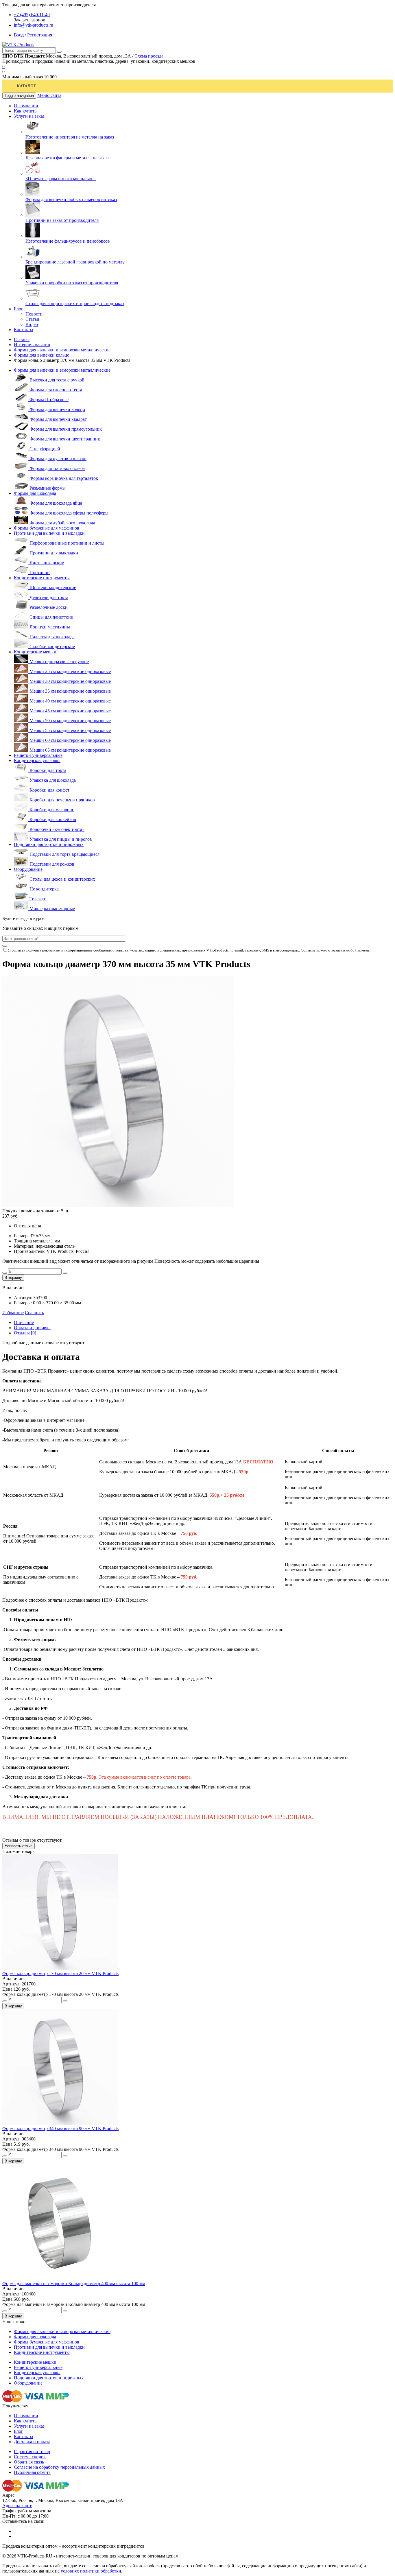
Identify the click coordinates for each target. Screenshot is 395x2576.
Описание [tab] (24, 1322)
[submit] (5, 946)
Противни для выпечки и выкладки (49, 533)
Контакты (24, 2436)
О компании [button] (26, 106)
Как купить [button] (25, 111)
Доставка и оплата (32, 2442)
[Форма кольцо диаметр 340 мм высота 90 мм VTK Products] (60, 2123)
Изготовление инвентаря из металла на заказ (70, 137)
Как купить (25, 2421)
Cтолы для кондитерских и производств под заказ (75, 304)
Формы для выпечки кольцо (42, 355)
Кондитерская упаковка (37, 760)
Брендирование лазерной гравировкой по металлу (75, 262)
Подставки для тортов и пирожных (49, 844)
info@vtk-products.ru (34, 25)
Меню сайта (49, 95)
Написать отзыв (19, 1846)
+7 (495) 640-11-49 (32, 15)
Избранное (13, 1313)
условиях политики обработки (91, 2571)
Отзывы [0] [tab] (25, 1333)
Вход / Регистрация (33, 35)
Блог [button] (19, 309)
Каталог (26, 86)
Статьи (32, 319)
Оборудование (28, 869)
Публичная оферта (32, 2472)
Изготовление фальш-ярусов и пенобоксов (68, 241)
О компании (26, 2416)
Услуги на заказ (29, 2426)
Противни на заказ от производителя (62, 220)
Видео (32, 324)
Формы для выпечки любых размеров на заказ (71, 199)
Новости (34, 314)
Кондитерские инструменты (42, 578)
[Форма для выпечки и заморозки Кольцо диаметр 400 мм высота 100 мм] (60, 2278)
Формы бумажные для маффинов (47, 528)
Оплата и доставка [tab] (32, 1328)
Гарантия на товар (32, 2451)
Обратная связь (29, 2462)
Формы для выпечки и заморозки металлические (62, 350)
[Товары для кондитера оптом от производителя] (18, 45)
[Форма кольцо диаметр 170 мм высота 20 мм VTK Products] (60, 1968)
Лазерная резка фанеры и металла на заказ (67, 158)
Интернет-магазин (32, 345)
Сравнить (34, 1313)
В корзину (13, 1278)
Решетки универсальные (38, 755)
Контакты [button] (24, 330)
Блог (19, 2431)
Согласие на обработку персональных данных (59, 2467)
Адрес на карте (17, 2506)
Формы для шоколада (35, 493)
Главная (22, 339)
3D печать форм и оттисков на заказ (61, 179)
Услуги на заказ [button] (29, 116)
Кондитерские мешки (35, 652)
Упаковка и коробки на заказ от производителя (72, 283)
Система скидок (30, 2457)
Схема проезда (149, 56)
